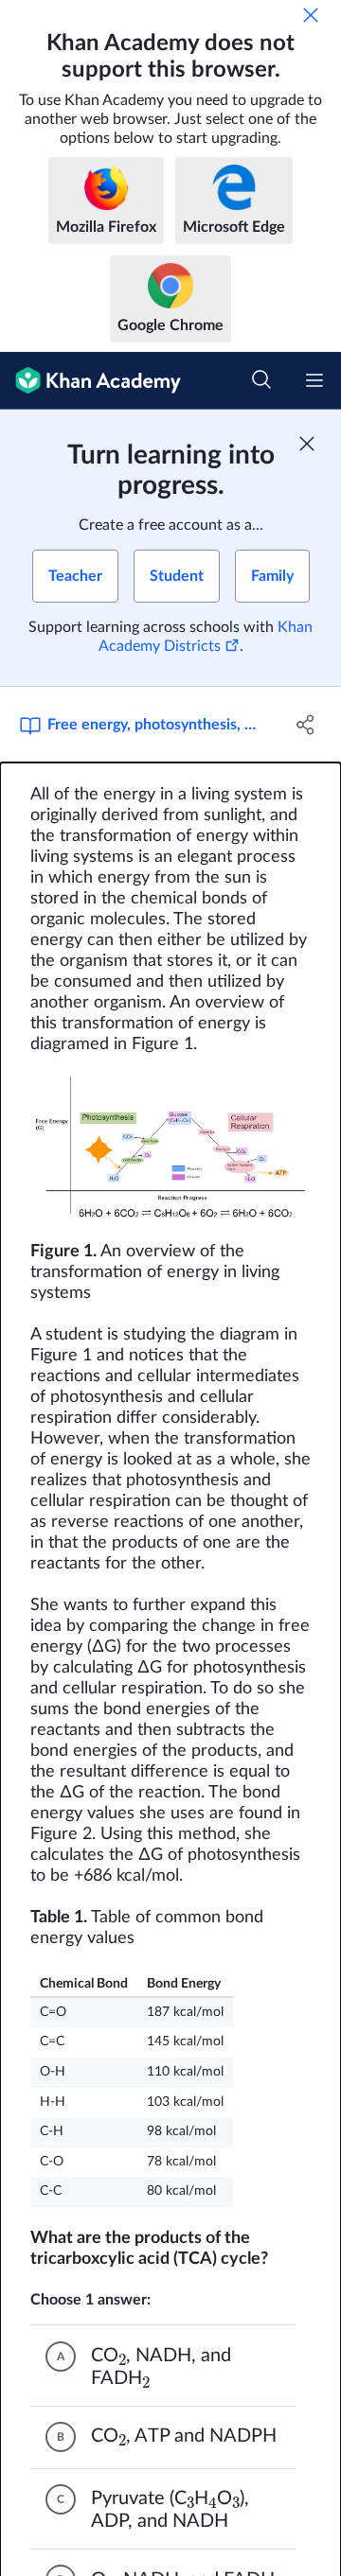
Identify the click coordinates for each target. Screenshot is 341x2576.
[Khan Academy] (90, 381)
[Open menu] (314, 380)
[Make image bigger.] (170, 1148)
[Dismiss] (311, 15)
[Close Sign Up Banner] (307, 444)
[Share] (306, 725)
